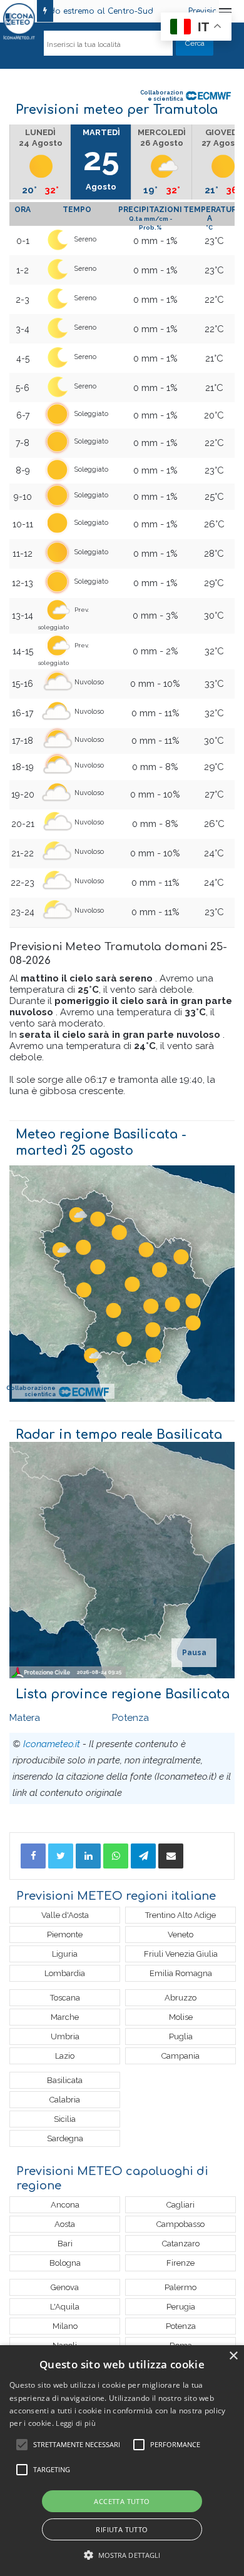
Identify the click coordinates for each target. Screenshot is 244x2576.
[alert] (122, 2461)
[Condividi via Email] (171, 1856)
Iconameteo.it (52, 1744)
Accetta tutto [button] (122, 2501)
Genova (65, 2287)
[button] (122, 2555)
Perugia (181, 2307)
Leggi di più (76, 2423)
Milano (65, 2326)
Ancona (65, 2205)
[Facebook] (33, 1856)
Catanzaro (181, 2244)
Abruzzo (180, 1998)
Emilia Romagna (181, 1973)
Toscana (65, 1998)
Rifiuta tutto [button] (122, 2529)
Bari (65, 2244)
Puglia (181, 2036)
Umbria (65, 2036)
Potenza (130, 1718)
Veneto (180, 1935)
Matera (25, 1718)
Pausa (194, 1653)
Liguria (65, 1954)
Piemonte (65, 1935)
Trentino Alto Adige (180, 1915)
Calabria (65, 2100)
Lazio (65, 2056)
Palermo (180, 2287)
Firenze (180, 2263)
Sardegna (65, 2138)
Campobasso (180, 2224)
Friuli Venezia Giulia (181, 1954)
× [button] (233, 2356)
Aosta (65, 2224)
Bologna (65, 2263)
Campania (180, 2056)
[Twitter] (61, 1856)
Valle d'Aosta (65, 1915)
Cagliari (180, 2205)
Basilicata (65, 2080)
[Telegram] (143, 1856)
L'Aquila (65, 2307)
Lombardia (65, 1973)
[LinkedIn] (88, 1856)
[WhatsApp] (116, 1856)
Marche (65, 2017)
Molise (181, 2017)
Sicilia (65, 2119)
